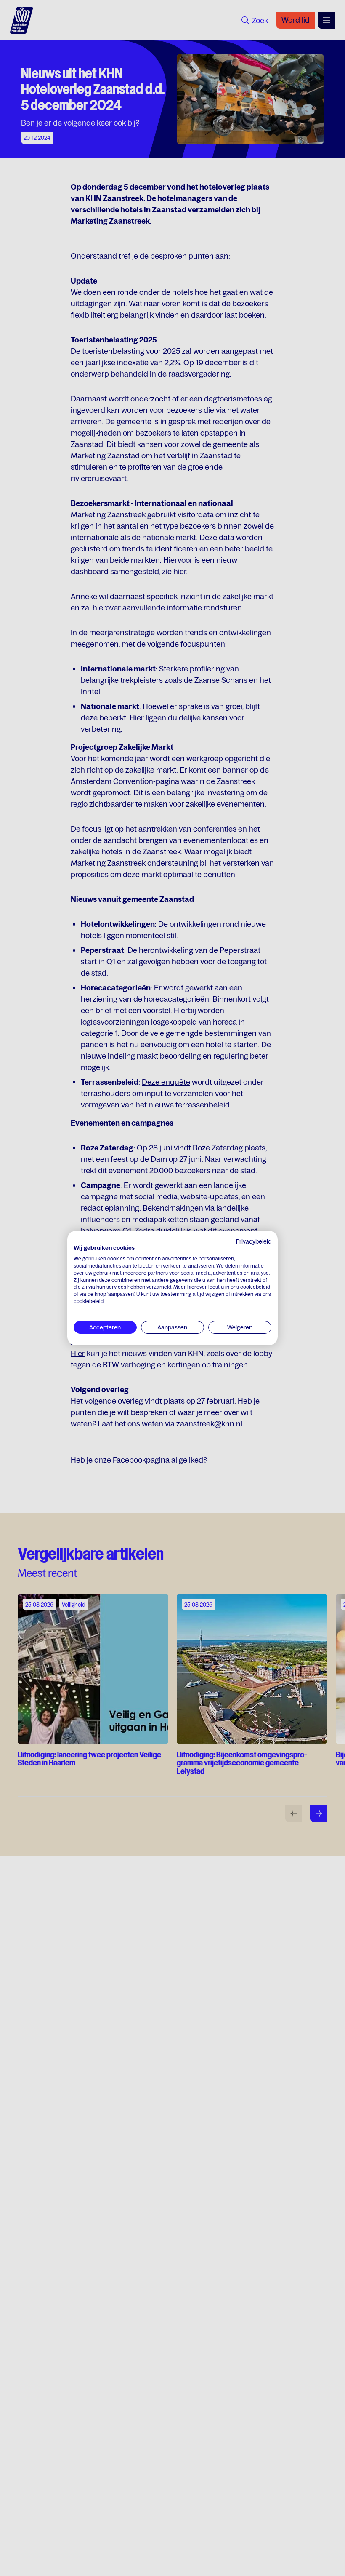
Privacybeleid (254, 1241)
